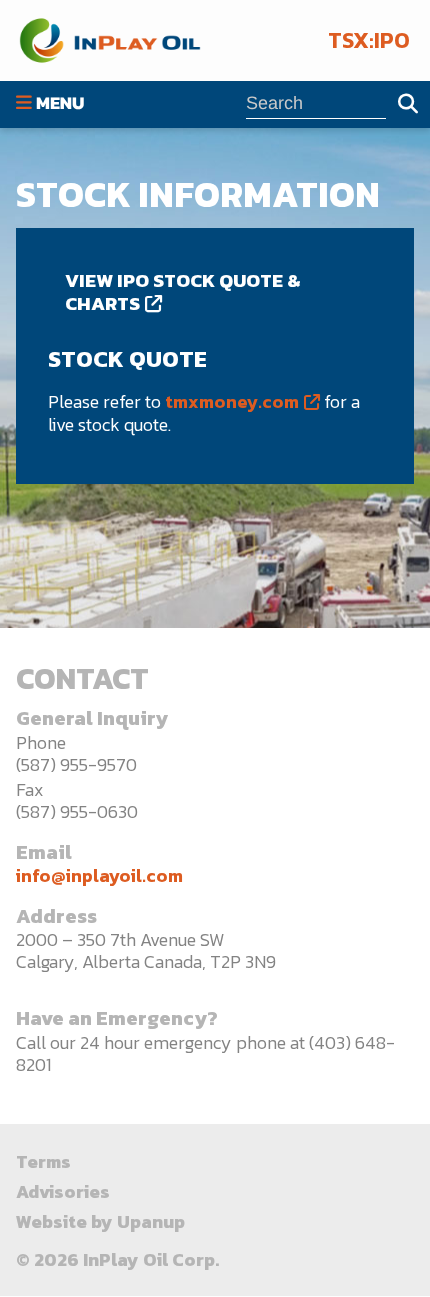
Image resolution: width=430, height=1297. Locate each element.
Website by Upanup (100, 1221)
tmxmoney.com (232, 401)
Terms (43, 1161)
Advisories (63, 1191)
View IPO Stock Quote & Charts (183, 292)
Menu (60, 104)
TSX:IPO (369, 40)
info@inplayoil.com (99, 875)
